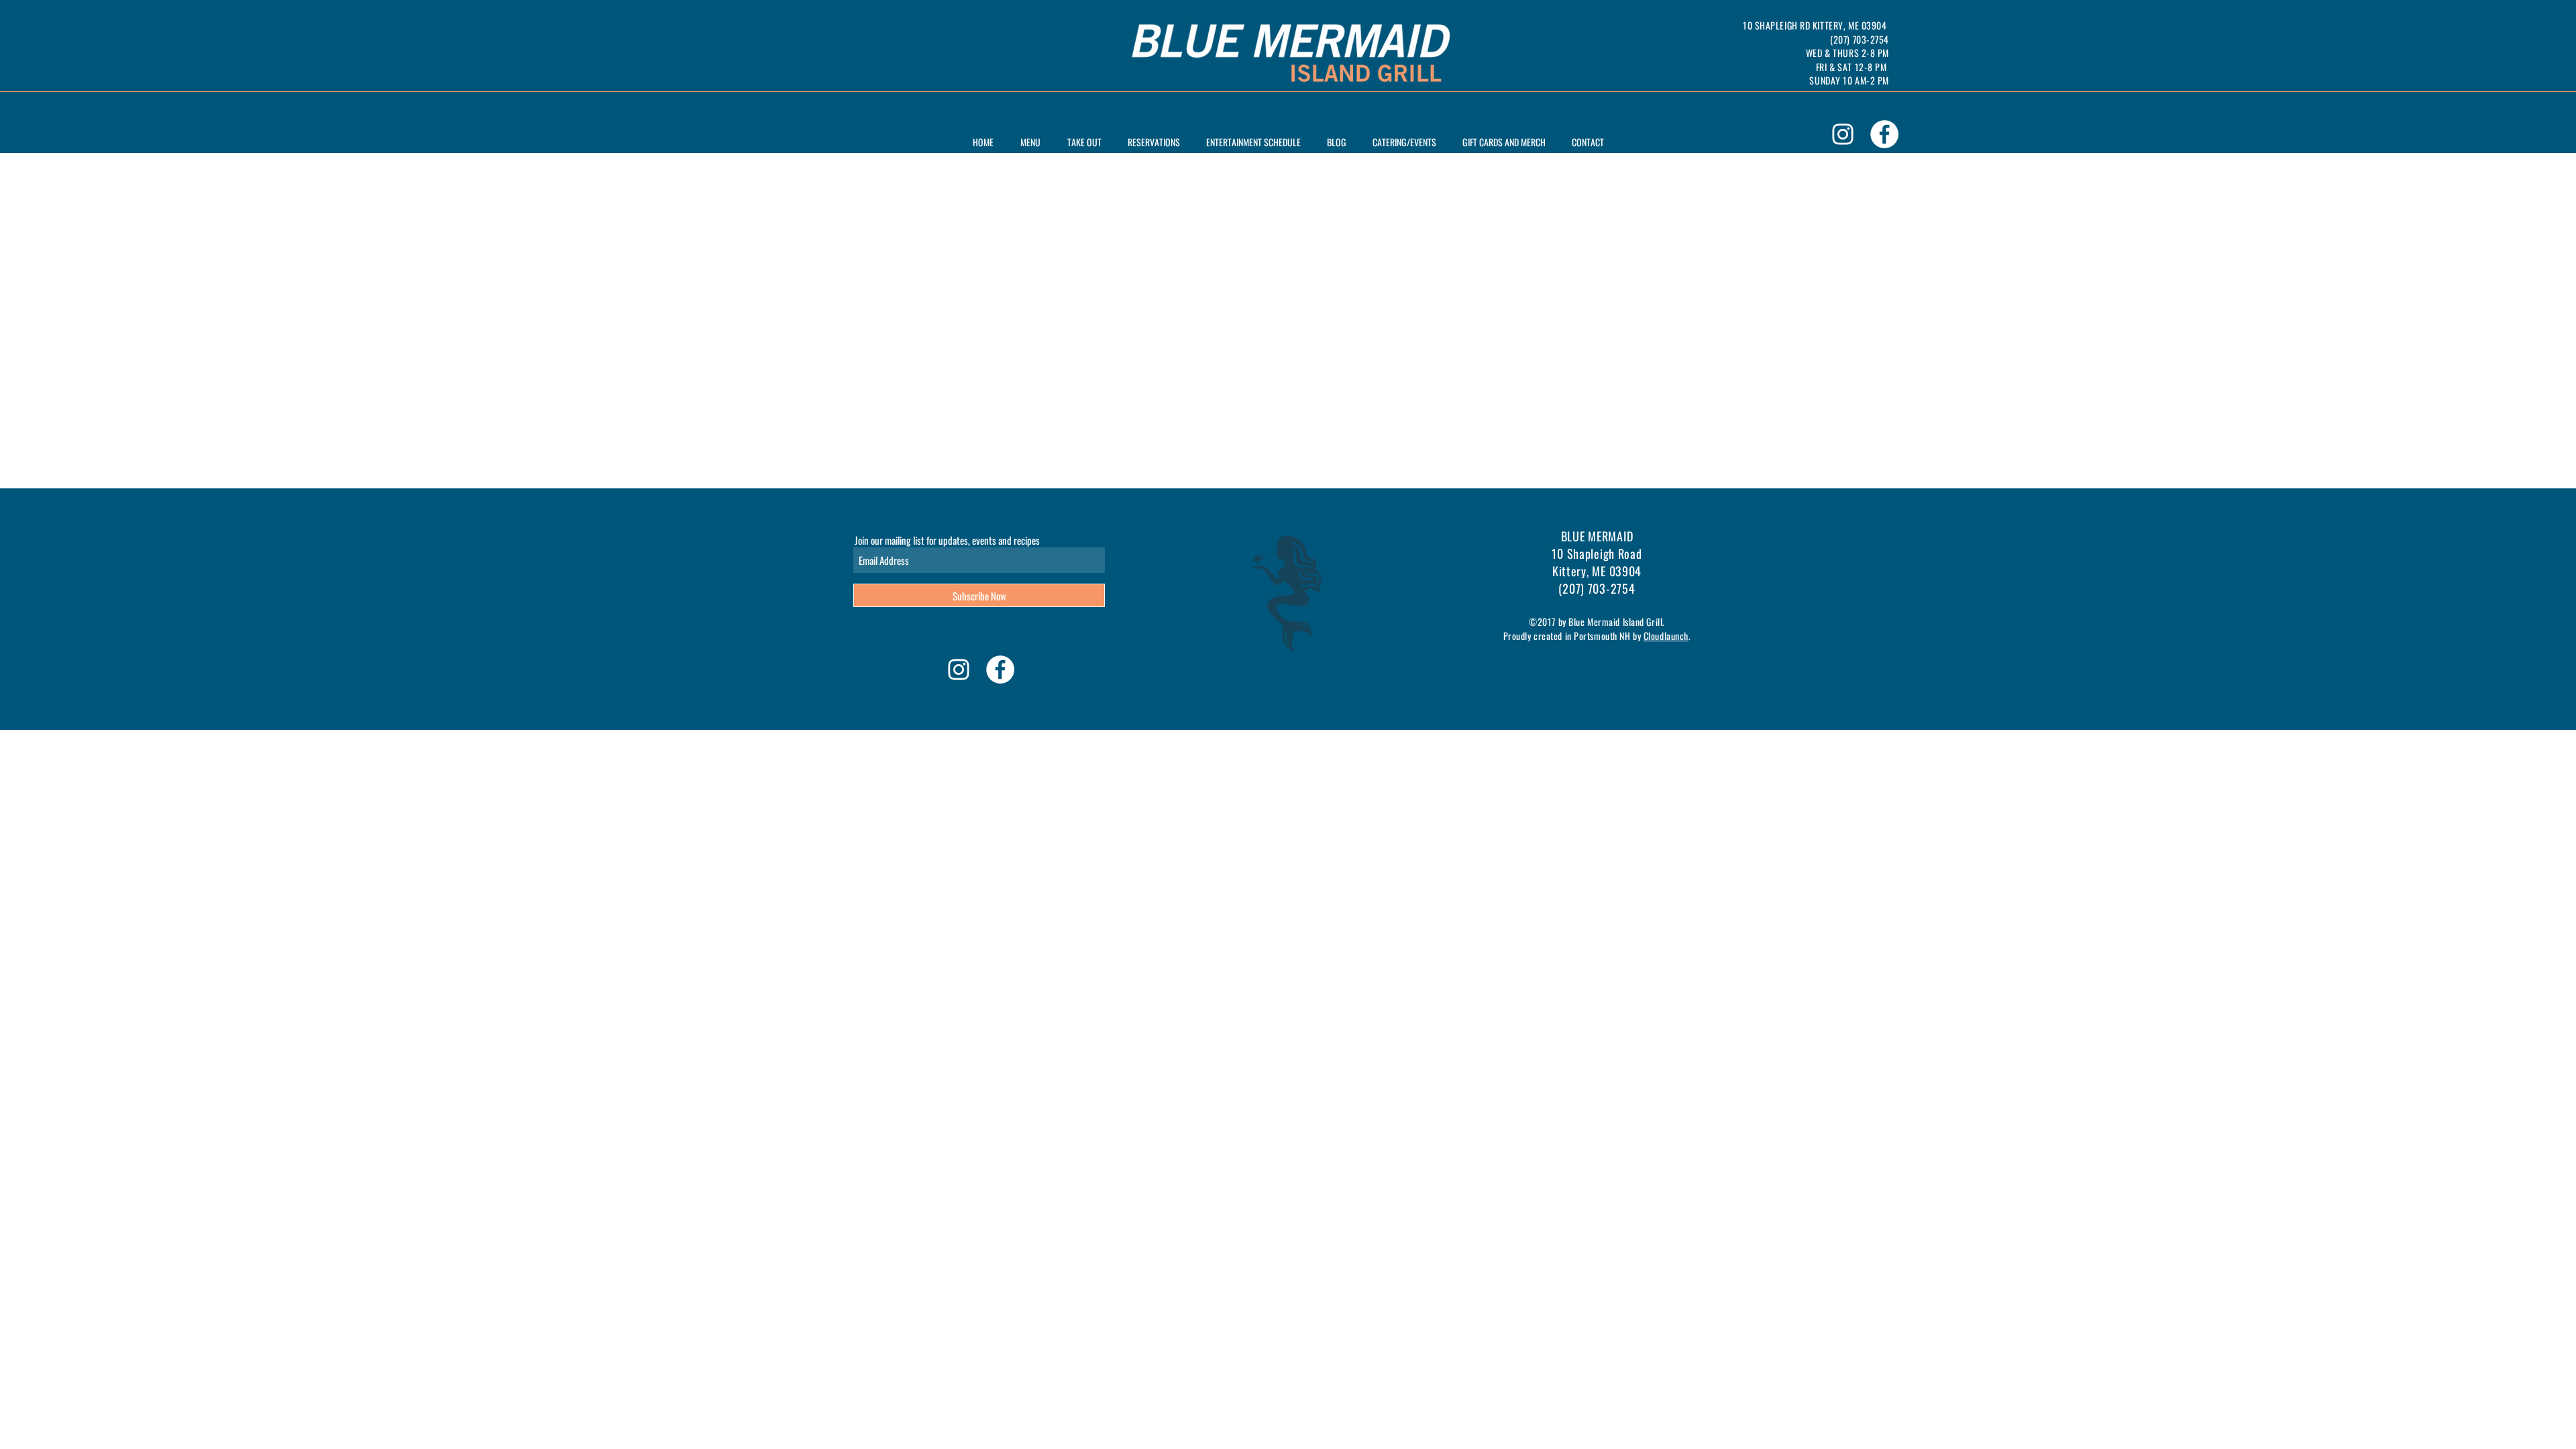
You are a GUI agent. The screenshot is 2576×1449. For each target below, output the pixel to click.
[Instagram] (1843, 134)
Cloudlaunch (1666, 636)
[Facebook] (1884, 134)
